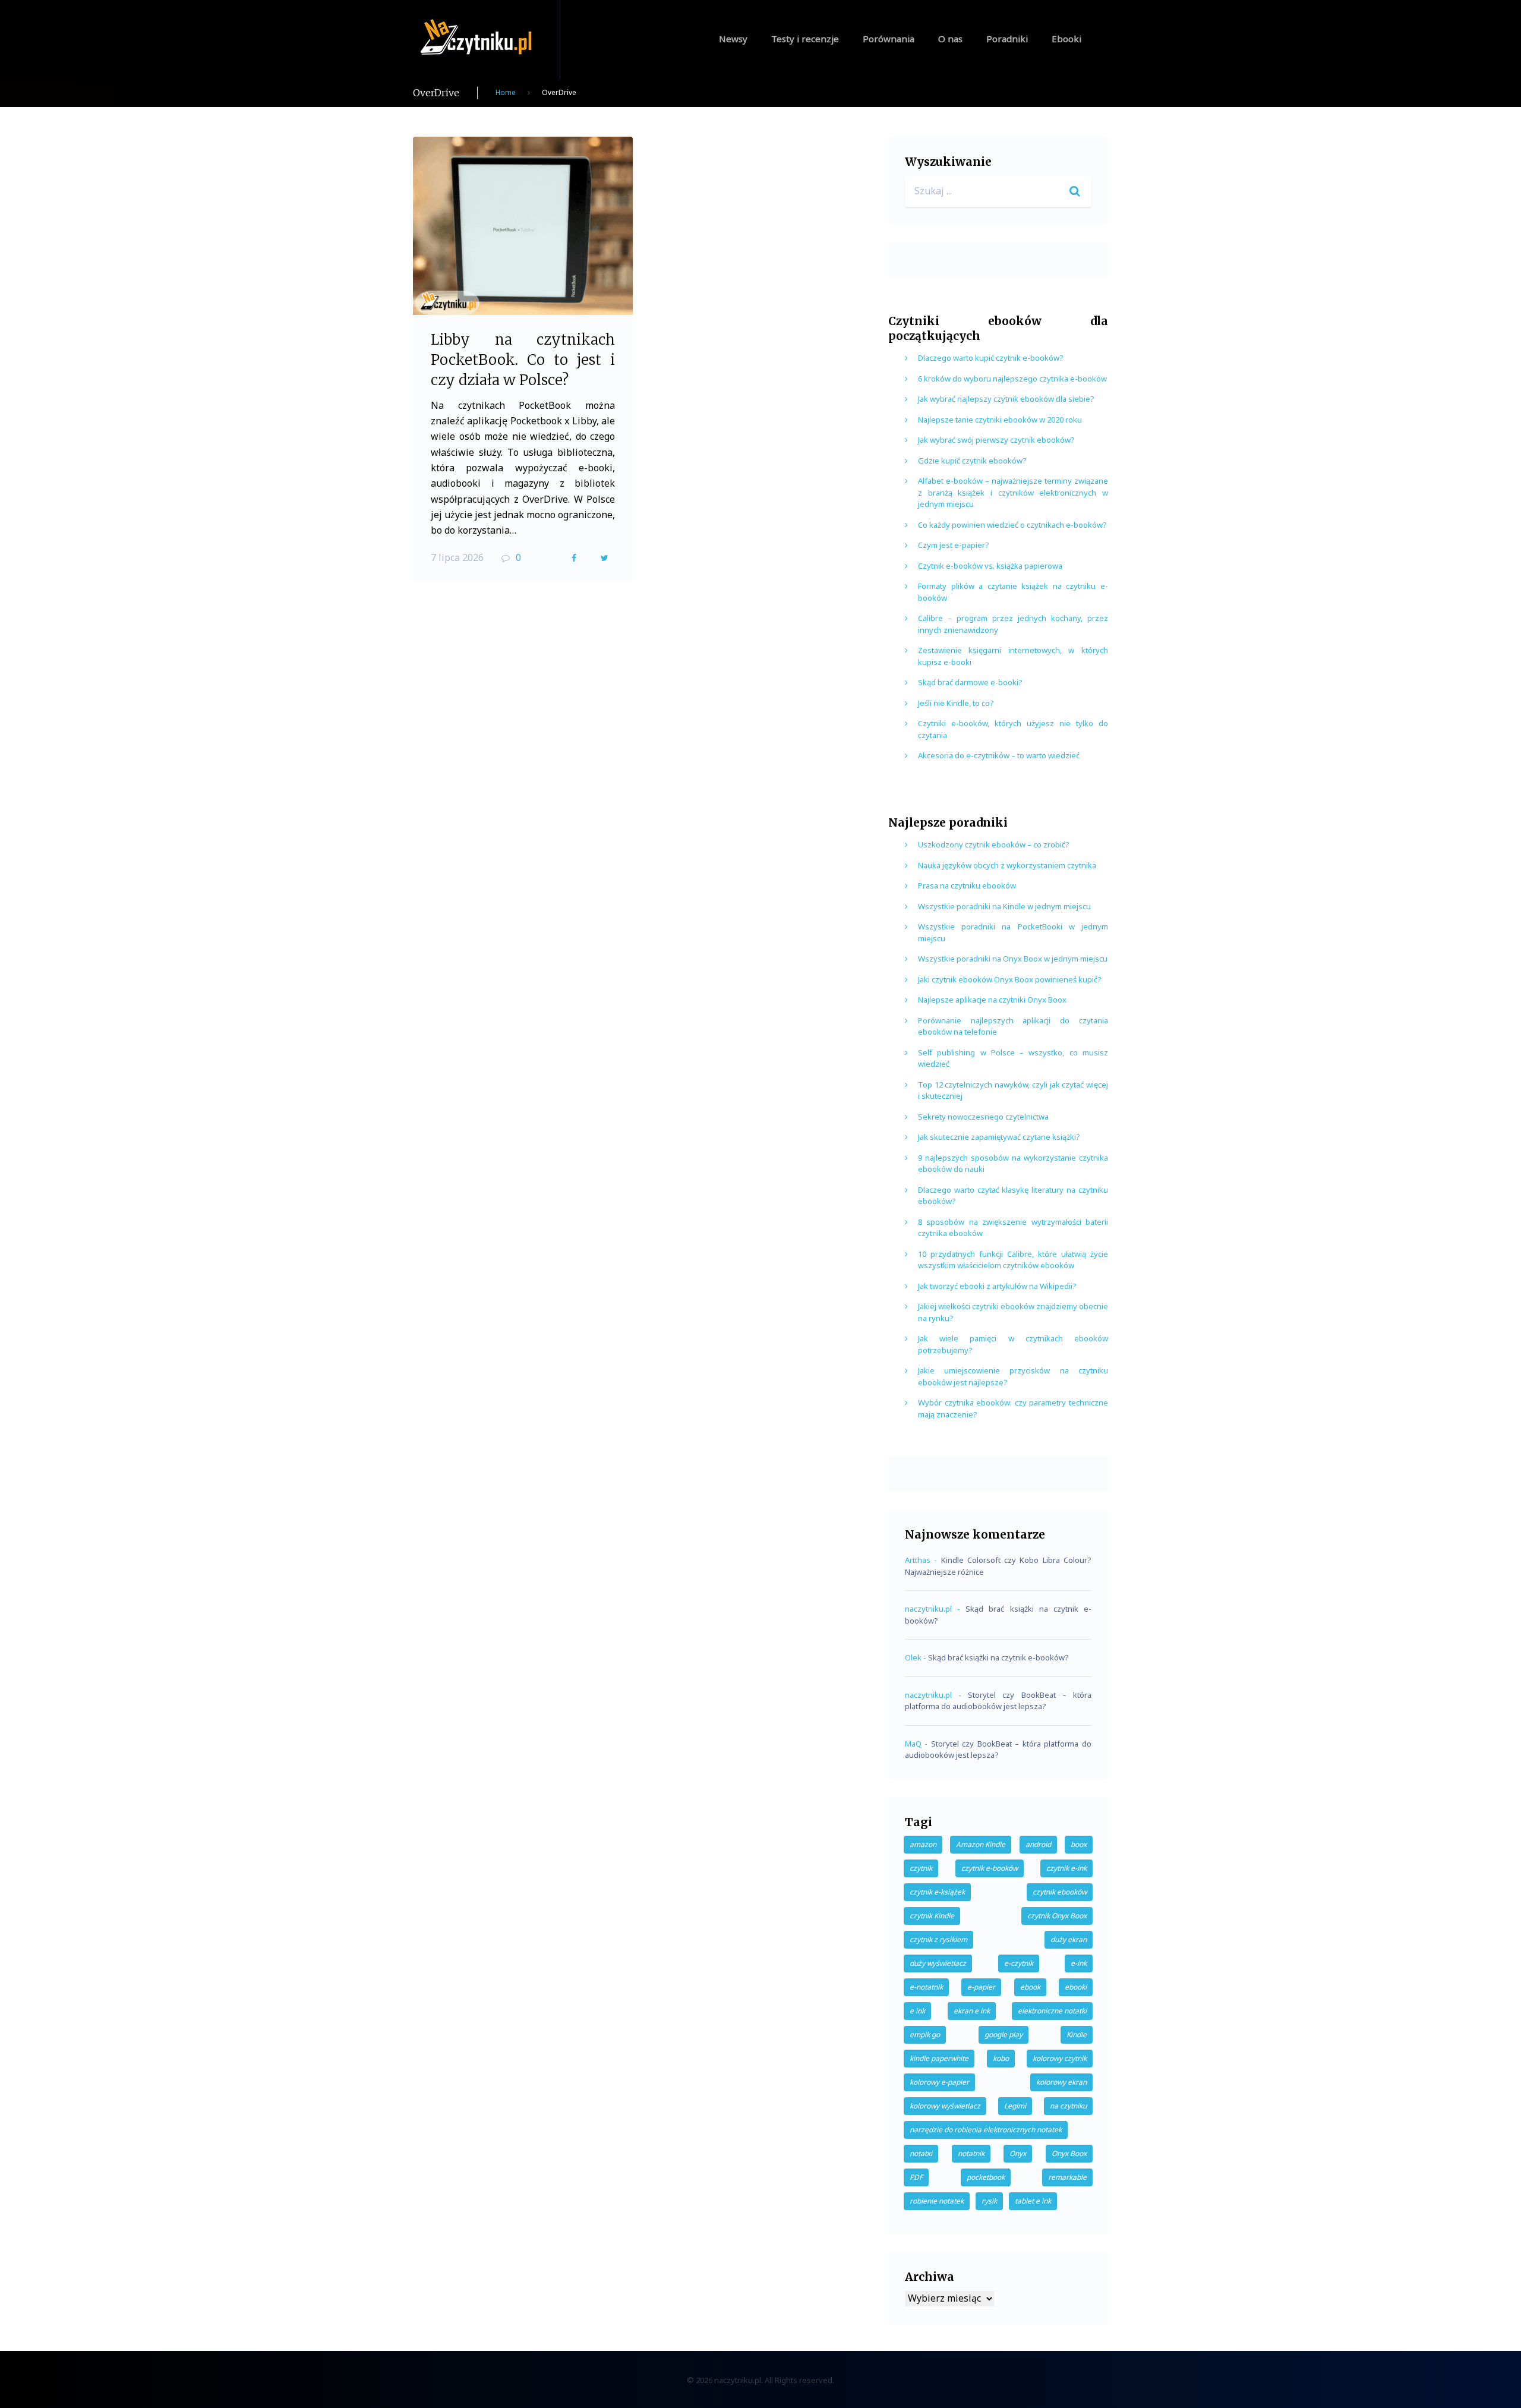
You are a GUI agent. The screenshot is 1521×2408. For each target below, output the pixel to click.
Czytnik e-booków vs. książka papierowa (990, 566)
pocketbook (986, 2177)
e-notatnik (926, 1987)
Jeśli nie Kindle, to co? (956, 703)
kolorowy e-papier (939, 2082)
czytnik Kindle (932, 1916)
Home (506, 92)
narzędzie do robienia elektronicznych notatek (986, 2130)
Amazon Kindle (981, 1844)
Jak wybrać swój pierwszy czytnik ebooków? (996, 440)
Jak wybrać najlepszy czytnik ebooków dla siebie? (1006, 399)
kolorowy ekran (1061, 2082)
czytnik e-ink (1066, 1868)
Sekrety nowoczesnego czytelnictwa (983, 1117)
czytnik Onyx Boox (1057, 1916)
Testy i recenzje (805, 39)
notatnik (971, 2153)
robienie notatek (937, 2201)
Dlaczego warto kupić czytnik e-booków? (991, 358)
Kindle (1077, 2034)
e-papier (981, 1987)
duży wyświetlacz (938, 1963)
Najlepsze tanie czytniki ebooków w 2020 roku (1000, 420)
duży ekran (1069, 1939)
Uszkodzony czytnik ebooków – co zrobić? (994, 844)
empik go (925, 2034)
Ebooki (1066, 39)
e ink (917, 2011)
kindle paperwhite (939, 2058)
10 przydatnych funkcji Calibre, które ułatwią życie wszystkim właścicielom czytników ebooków (1013, 1260)
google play (1004, 2034)
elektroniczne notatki (1052, 2011)
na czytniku (1068, 2106)
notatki (921, 2153)
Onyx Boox (1069, 2153)
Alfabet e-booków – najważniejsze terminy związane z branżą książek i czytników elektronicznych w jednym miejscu (1013, 492)
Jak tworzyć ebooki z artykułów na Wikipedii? (997, 1286)
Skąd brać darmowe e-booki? (970, 682)
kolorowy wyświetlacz (945, 2106)
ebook (1030, 1987)
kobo (1001, 2058)
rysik (989, 2201)
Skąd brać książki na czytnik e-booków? (998, 1657)
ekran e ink (972, 2011)
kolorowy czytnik (1060, 2058)
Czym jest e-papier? (954, 545)
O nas (950, 39)
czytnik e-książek (937, 1892)
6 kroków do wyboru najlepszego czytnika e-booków (1012, 379)
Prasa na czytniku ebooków (967, 885)
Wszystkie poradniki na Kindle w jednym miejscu (1004, 906)
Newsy (733, 39)
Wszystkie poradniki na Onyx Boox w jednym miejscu (1013, 959)
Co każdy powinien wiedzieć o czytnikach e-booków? (1012, 525)
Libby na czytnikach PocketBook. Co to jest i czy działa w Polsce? (523, 360)
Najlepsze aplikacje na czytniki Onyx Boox (992, 1000)
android (1038, 1844)
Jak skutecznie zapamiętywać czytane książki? (999, 1137)
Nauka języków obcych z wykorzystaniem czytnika (1007, 865)
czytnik (921, 1868)
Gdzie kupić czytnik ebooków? (972, 461)
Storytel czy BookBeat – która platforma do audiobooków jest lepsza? (998, 1701)
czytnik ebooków (1060, 1892)
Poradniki (1007, 39)
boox (1079, 1844)
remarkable (1067, 2177)
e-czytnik (1019, 1963)
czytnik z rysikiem (938, 1939)
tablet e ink (1033, 2201)
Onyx (1018, 2153)
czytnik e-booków (990, 1868)
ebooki (1076, 1987)
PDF (916, 2177)
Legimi (1015, 2106)
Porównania (889, 39)
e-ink (1079, 1963)
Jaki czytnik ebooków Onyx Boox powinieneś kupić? (1010, 979)
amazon (923, 1844)
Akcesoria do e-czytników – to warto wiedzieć (999, 755)
